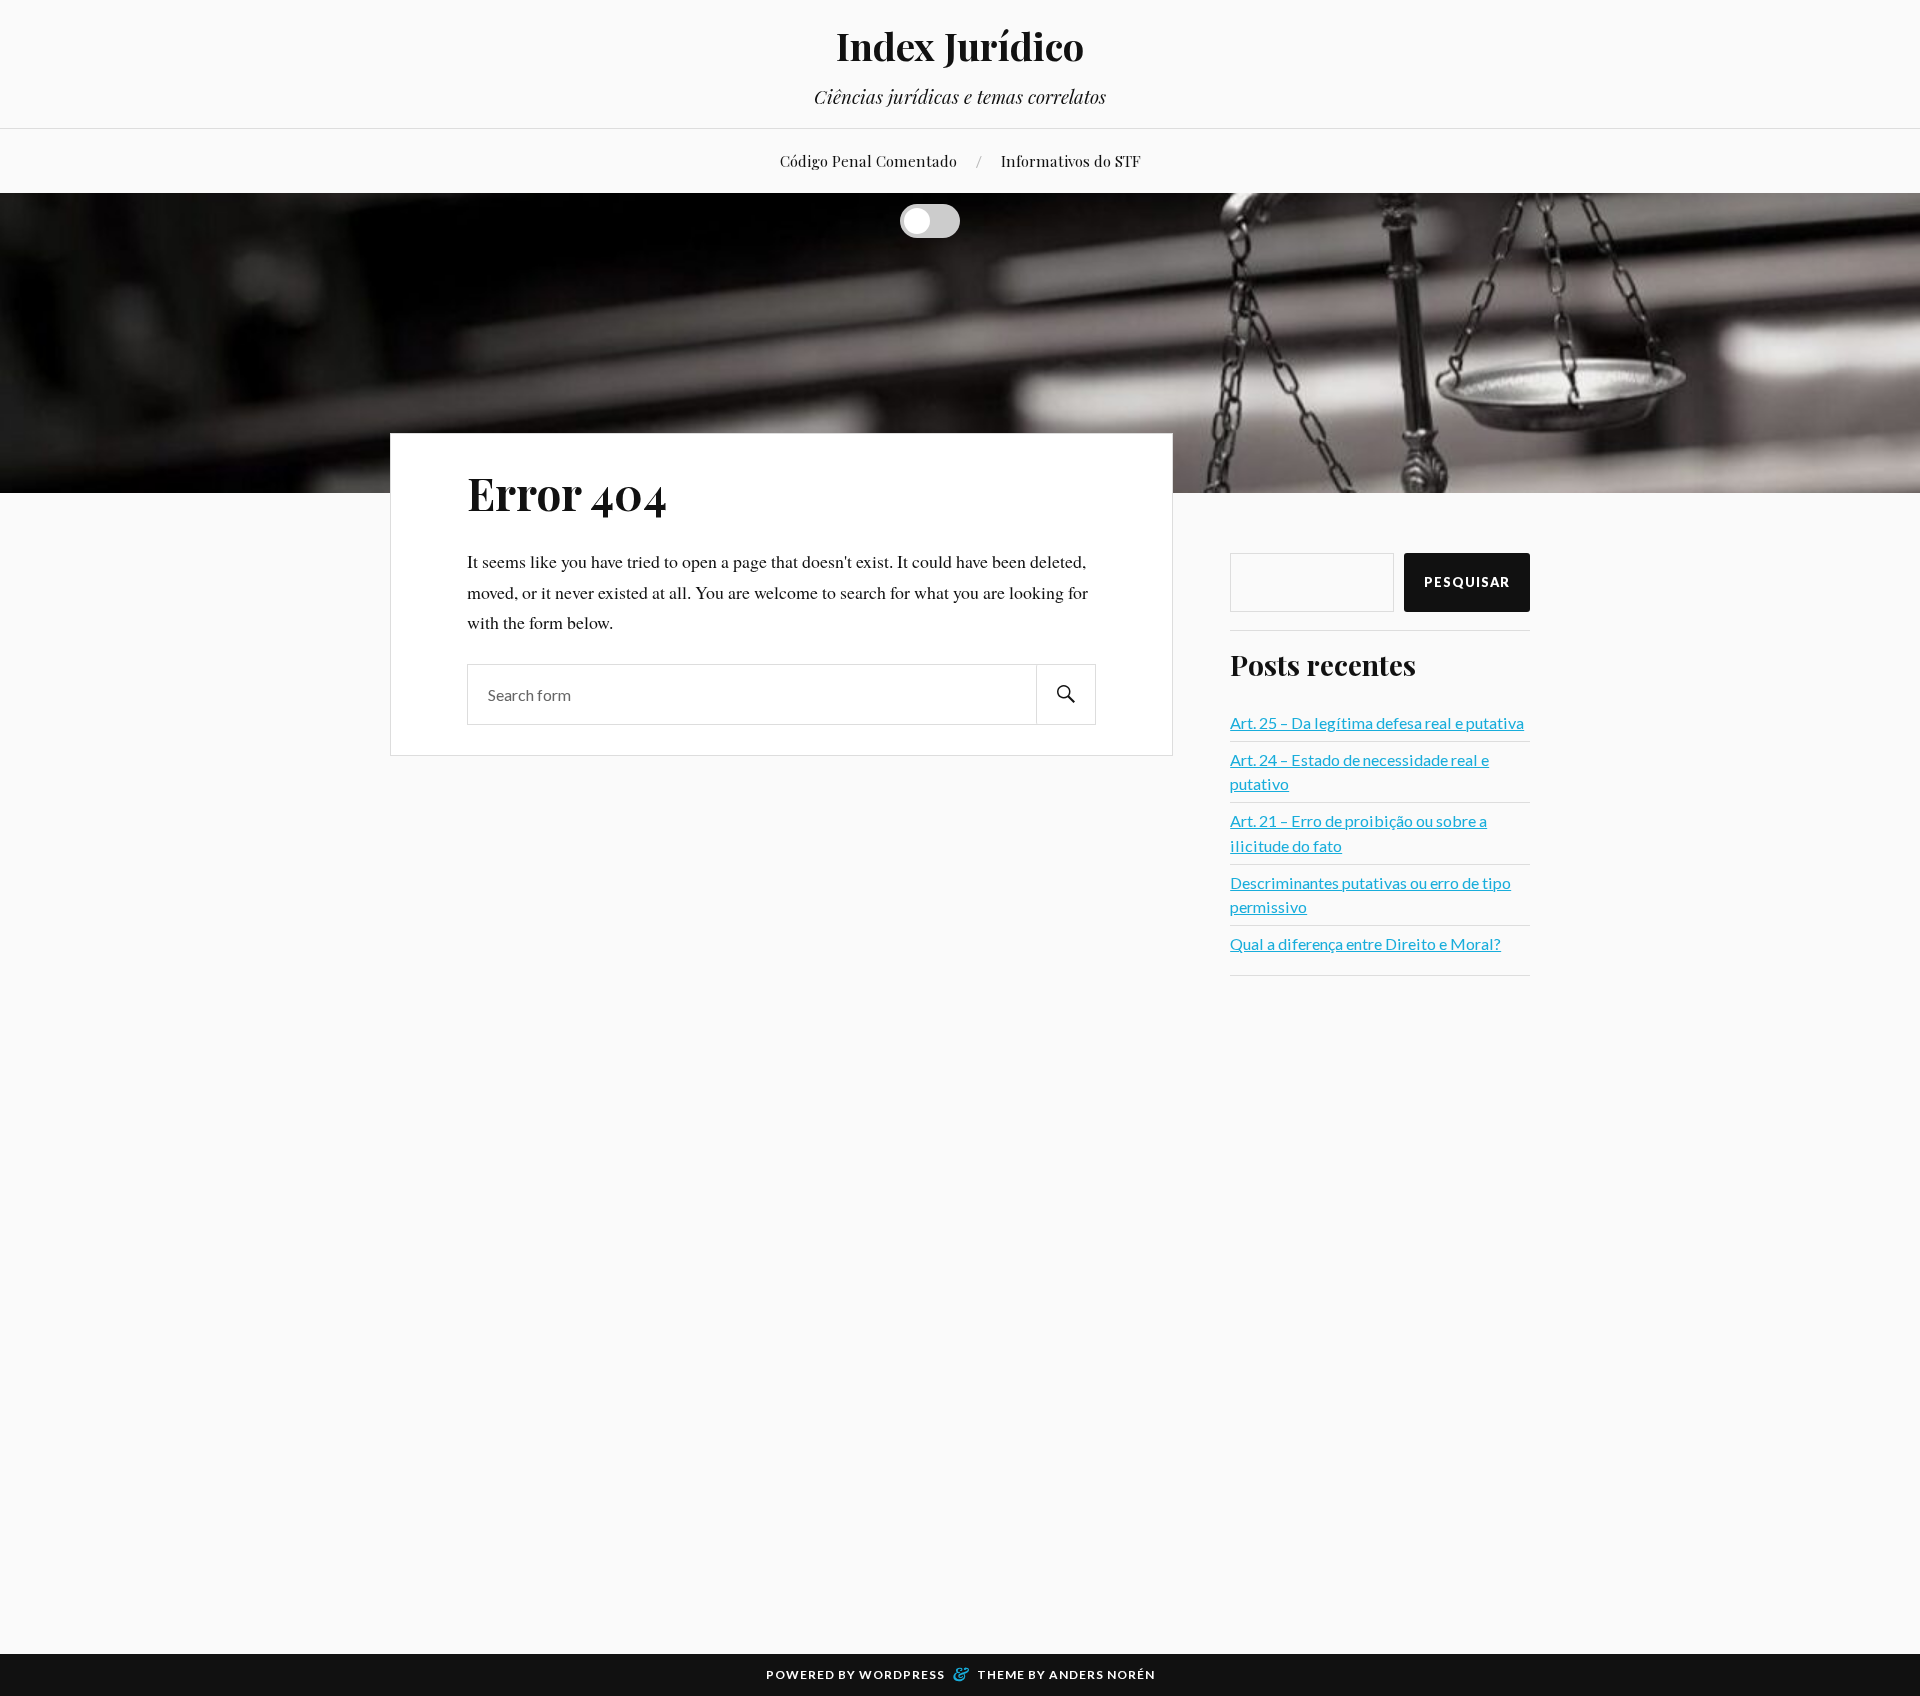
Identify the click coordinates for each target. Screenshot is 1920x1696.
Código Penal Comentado (868, 160)
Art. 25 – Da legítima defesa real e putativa (1377, 722)
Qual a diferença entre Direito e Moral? (1365, 943)
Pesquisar (1467, 582)
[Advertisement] (1380, 1294)
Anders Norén (1102, 1674)
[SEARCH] (1066, 694)
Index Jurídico (960, 45)
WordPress (902, 1674)
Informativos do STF (1071, 160)
